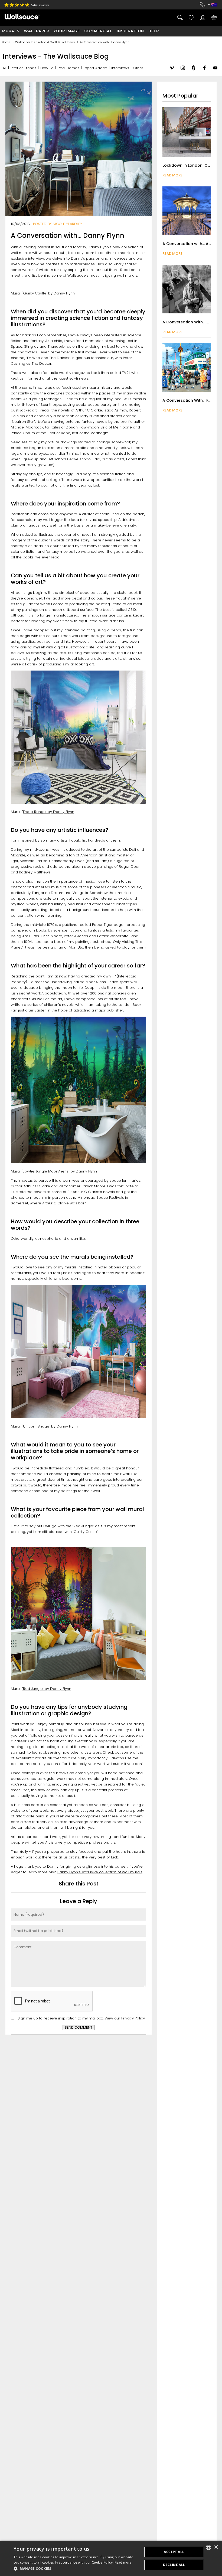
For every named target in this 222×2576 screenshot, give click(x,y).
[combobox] (208, 2547)
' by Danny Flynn (83, 1171)
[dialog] (111, 2558)
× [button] (216, 2547)
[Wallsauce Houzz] (194, 72)
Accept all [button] (174, 2552)
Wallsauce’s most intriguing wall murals (102, 275)
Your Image (67, 31)
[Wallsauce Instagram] (183, 72)
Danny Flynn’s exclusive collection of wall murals (100, 1872)
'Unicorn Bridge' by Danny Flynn (50, 1426)
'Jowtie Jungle (35, 1171)
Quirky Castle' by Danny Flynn (49, 293)
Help (154, 31)
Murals (11, 31)
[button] (76, 2569)
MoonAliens (58, 1171)
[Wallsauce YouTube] (215, 72)
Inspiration (130, 31)
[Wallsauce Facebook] (204, 72)
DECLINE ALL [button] (174, 2565)
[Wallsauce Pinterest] (172, 72)
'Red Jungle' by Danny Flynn (47, 1689)
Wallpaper (37, 31)
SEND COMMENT (79, 2027)
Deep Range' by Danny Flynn (49, 812)
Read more (123, 2562)
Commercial (98, 31)
